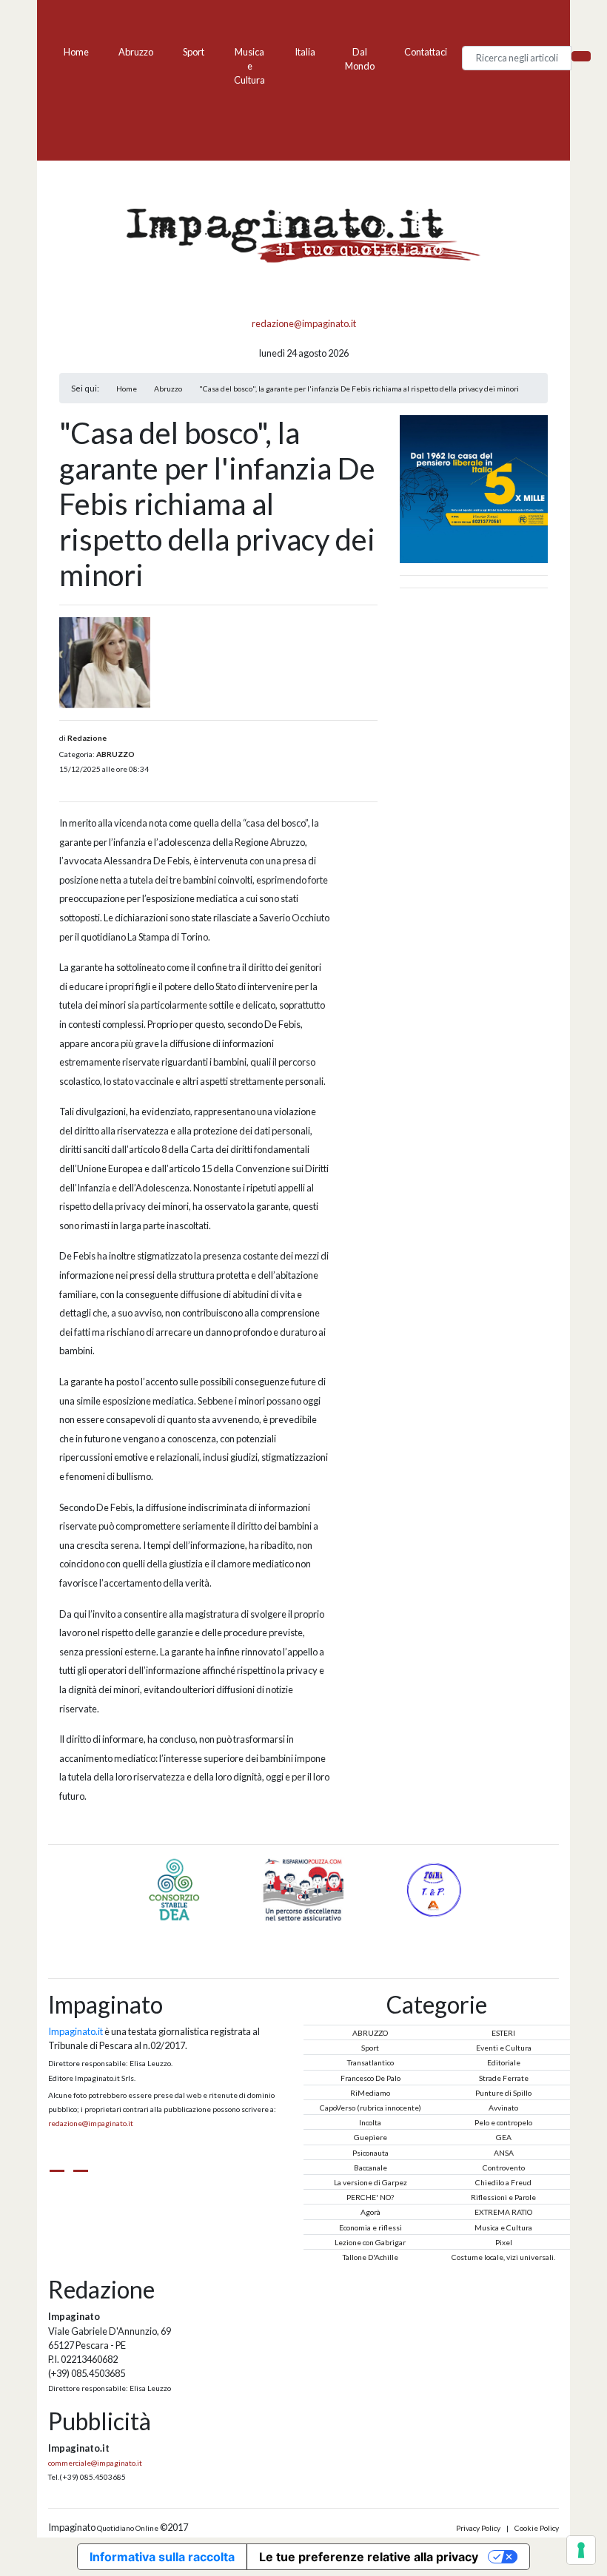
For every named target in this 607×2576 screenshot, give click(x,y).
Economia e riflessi (370, 2227)
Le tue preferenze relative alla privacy (369, 2557)
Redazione (87, 738)
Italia (305, 52)
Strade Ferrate (504, 2078)
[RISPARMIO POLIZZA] (359, 1889)
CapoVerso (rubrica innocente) (370, 2108)
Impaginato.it (76, 2031)
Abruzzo (136, 52)
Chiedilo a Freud (503, 2182)
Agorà (370, 2212)
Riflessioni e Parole (503, 2197)
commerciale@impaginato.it (95, 2463)
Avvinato (503, 2108)
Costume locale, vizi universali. (503, 2257)
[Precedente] (286, 1930)
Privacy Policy (478, 2528)
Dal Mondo (360, 59)
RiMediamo (370, 2093)
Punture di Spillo (503, 2093)
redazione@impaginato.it (304, 323)
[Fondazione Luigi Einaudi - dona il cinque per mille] (474, 488)
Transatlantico (370, 2062)
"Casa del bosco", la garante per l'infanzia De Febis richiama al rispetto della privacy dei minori (359, 389)
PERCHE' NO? (370, 2197)
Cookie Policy (537, 2528)
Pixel (504, 2242)
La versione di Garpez (370, 2182)
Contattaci (426, 52)
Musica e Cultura (249, 66)
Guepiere (370, 2137)
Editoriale (504, 2062)
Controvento (504, 2168)
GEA (504, 2137)
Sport (194, 52)
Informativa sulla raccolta (162, 2557)
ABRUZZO (115, 754)
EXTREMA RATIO (503, 2212)
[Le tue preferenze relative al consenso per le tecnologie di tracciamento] (581, 2550)
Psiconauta (370, 2153)
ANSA (504, 2153)
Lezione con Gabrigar (370, 2242)
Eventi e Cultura (504, 2048)
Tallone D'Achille (370, 2257)
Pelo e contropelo (503, 2122)
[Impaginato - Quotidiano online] (303, 236)
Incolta (370, 2122)
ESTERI (503, 2033)
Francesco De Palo (370, 2078)
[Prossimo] (321, 1930)
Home (76, 52)
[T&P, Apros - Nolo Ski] (105, 1889)
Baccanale (370, 2168)
